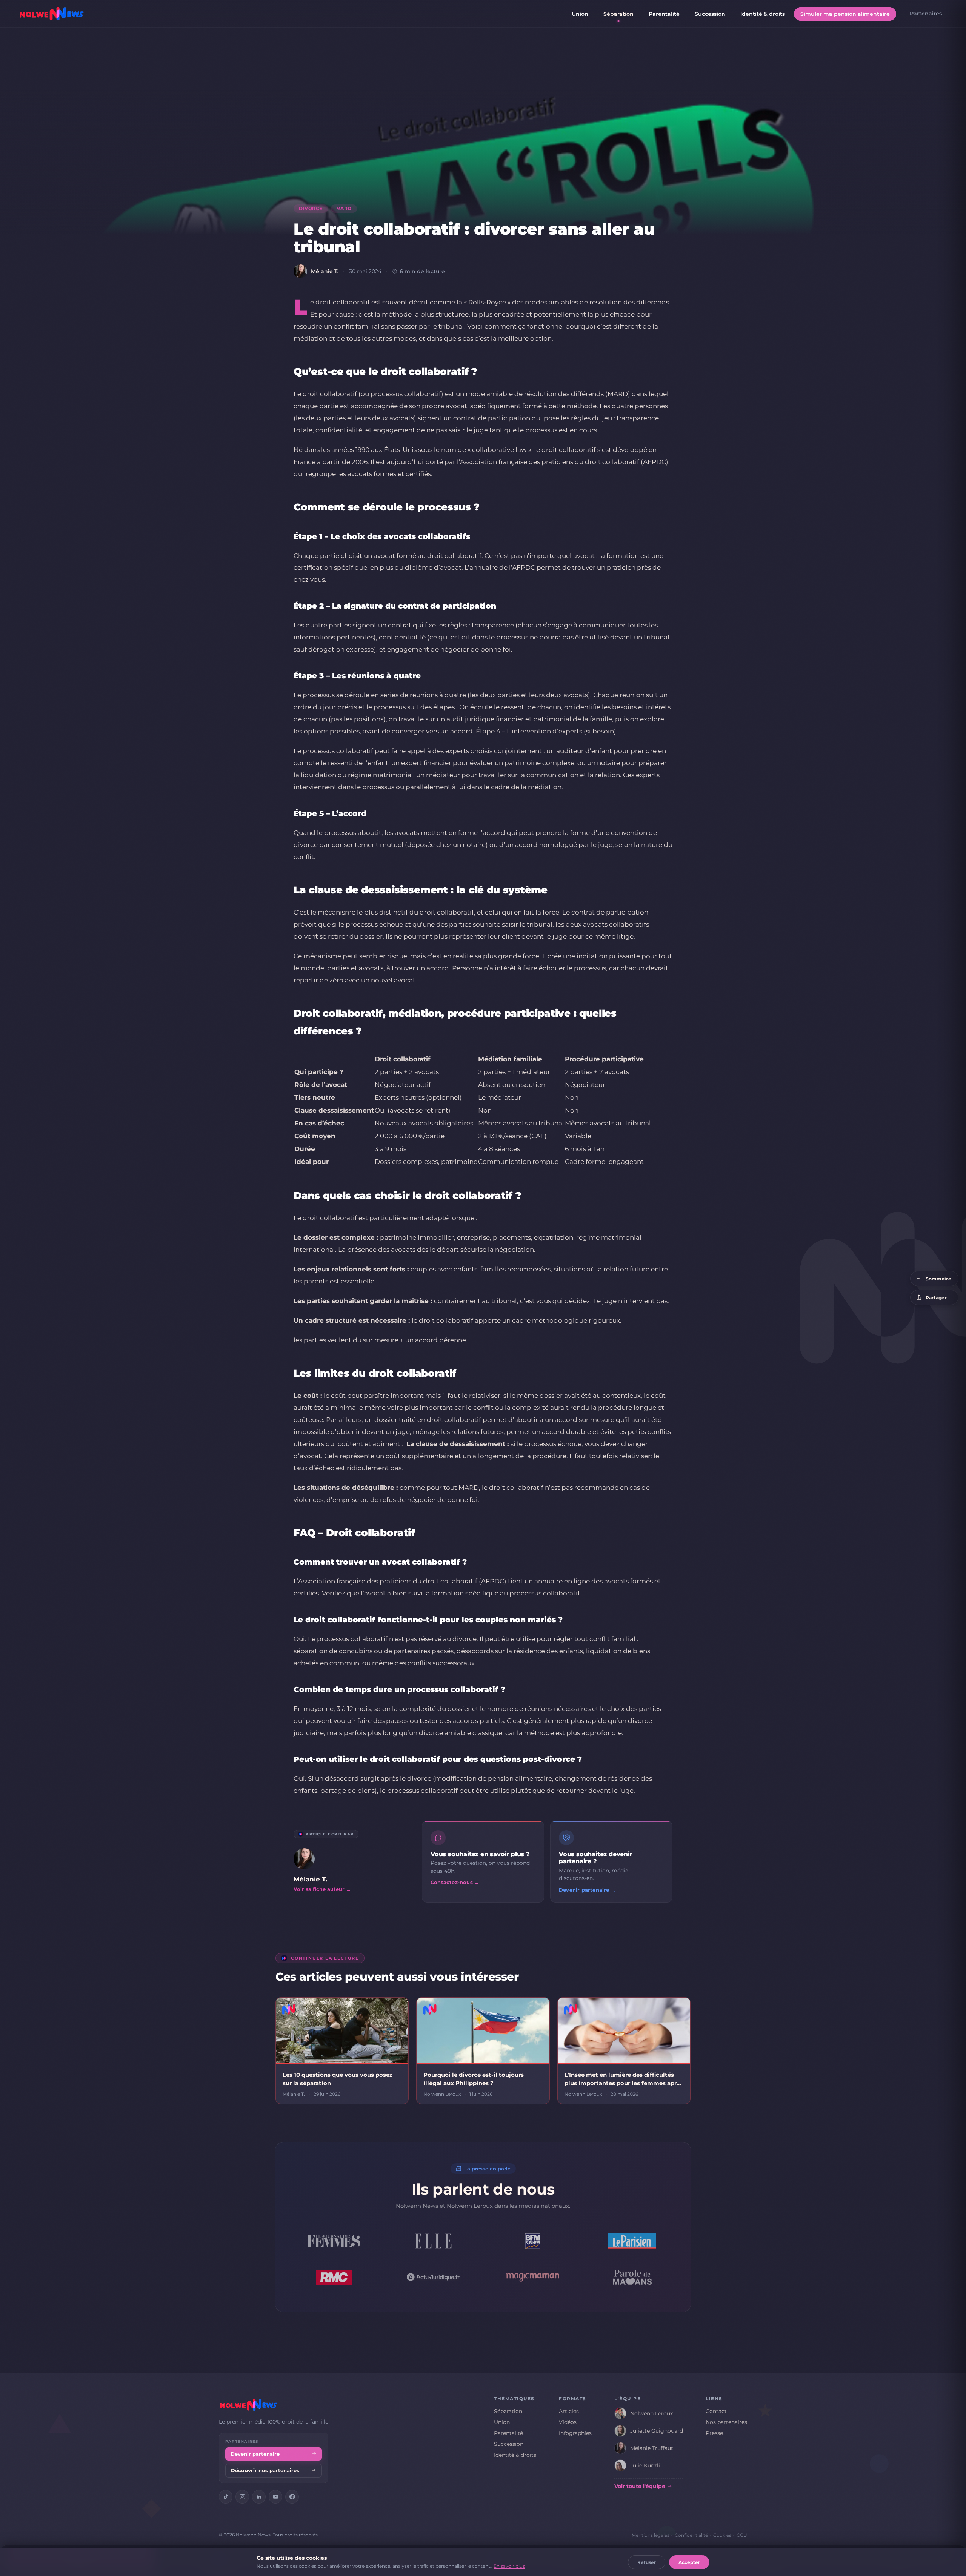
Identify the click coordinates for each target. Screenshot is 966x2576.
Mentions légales (651, 2535)
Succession (710, 14)
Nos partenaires (726, 2422)
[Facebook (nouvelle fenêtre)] (292, 2497)
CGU (742, 2535)
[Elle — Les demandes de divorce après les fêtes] (434, 2241)
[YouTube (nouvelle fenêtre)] (275, 2497)
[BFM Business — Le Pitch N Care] (533, 2241)
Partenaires (926, 14)
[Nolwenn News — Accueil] (52, 14)
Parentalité (664, 14)
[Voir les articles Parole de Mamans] (632, 2277)
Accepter (689, 2562)
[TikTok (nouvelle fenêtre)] (226, 2497)
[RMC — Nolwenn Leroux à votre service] (334, 2277)
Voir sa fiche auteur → (322, 1889)
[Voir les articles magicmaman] (533, 2277)
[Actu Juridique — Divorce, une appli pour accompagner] (434, 2277)
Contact (716, 2411)
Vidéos (568, 2422)
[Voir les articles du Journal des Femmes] (334, 2241)
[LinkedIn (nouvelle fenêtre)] (259, 2497)
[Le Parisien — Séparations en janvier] (632, 2241)
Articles (569, 2411)
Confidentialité (691, 2535)
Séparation (618, 14)
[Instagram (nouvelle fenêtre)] (242, 2497)
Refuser (647, 2562)
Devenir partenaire (255, 2454)
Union (580, 14)
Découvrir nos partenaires (265, 2471)
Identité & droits (763, 14)
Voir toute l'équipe (640, 2486)
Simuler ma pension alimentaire (845, 14)
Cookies (722, 2535)
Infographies (575, 2433)
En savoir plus (509, 2566)
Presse (714, 2433)
